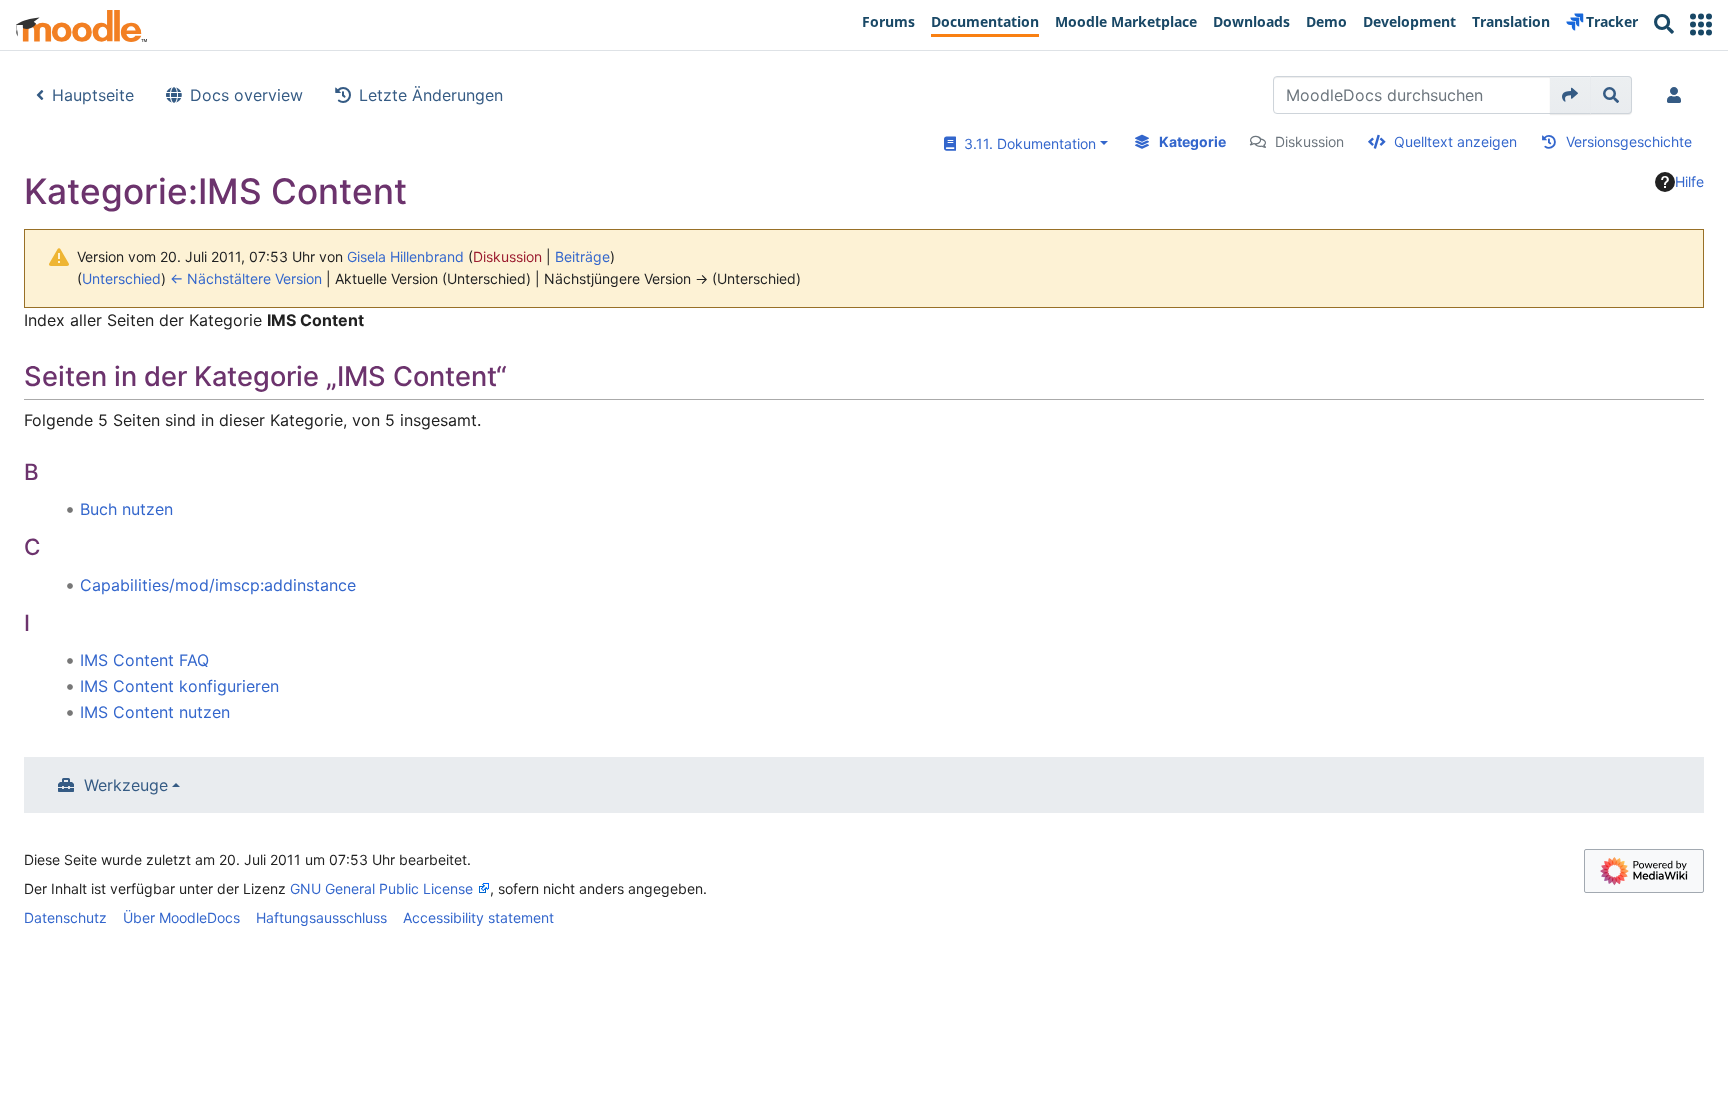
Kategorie (1192, 141)
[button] (1701, 24)
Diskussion (1309, 141)
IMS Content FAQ (144, 660)
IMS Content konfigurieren (179, 686)
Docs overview (246, 95)
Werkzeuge (126, 785)
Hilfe (1689, 181)
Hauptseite (93, 95)
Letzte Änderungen (431, 95)
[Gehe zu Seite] (1570, 95)
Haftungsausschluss (321, 917)
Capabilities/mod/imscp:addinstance (218, 585)
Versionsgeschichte (1629, 141)
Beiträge (582, 256)
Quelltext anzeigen (1455, 141)
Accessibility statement (478, 917)
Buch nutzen (126, 509)
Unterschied (121, 278)
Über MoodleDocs (181, 917)
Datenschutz (65, 917)
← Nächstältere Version (246, 278)
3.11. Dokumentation (1026, 143)
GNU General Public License (381, 888)
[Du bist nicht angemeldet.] (1678, 95)
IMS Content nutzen (155, 712)
